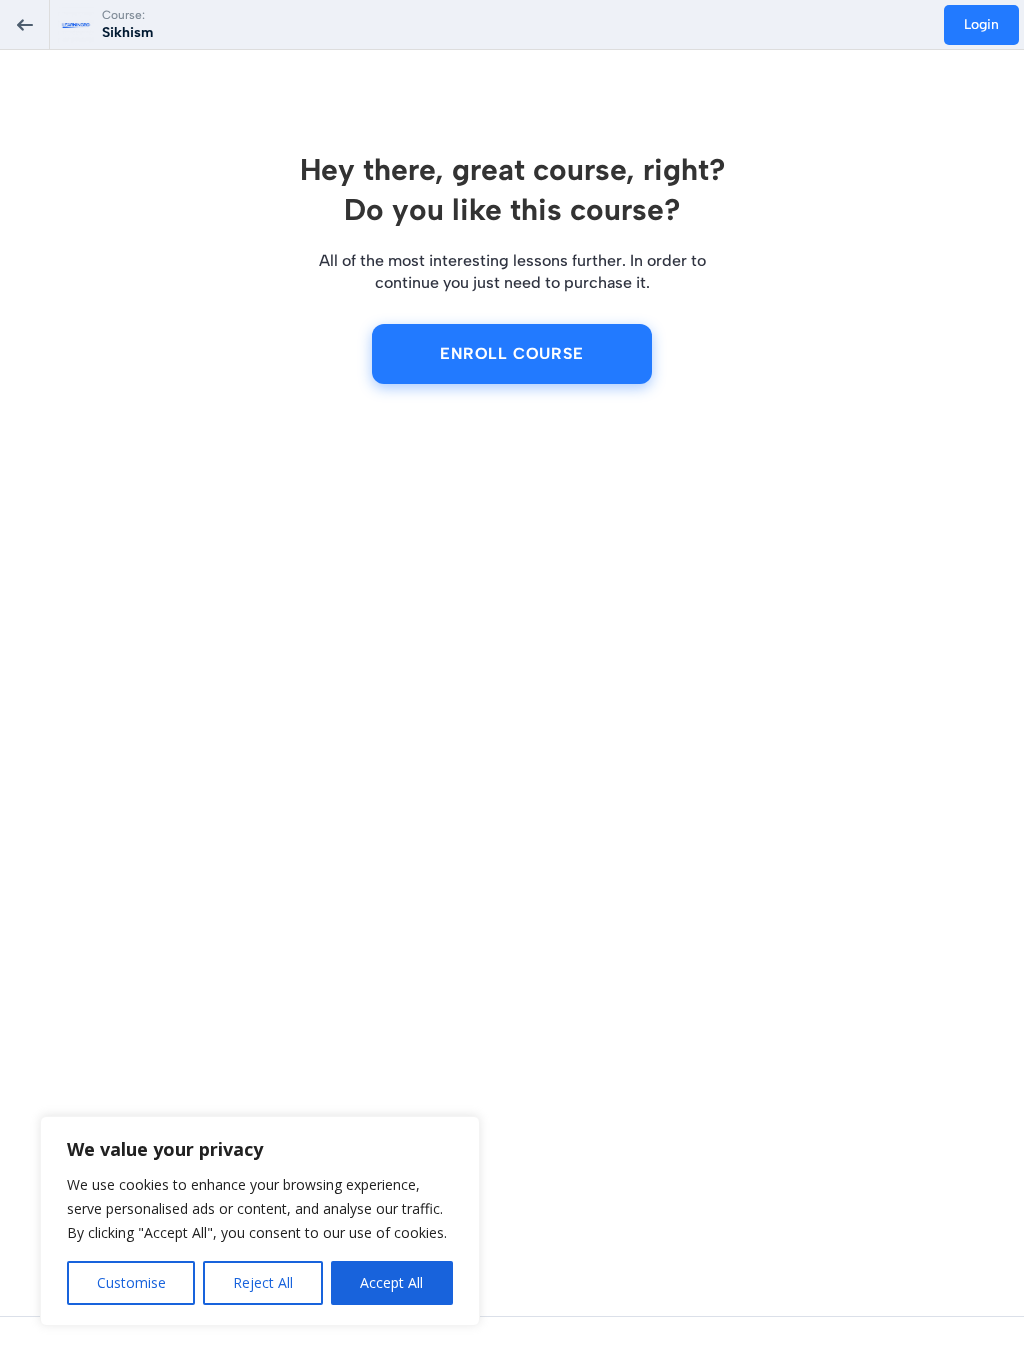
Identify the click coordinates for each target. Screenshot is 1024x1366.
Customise (131, 1282)
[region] (260, 1221)
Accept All (391, 1282)
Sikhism (127, 32)
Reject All (263, 1282)
